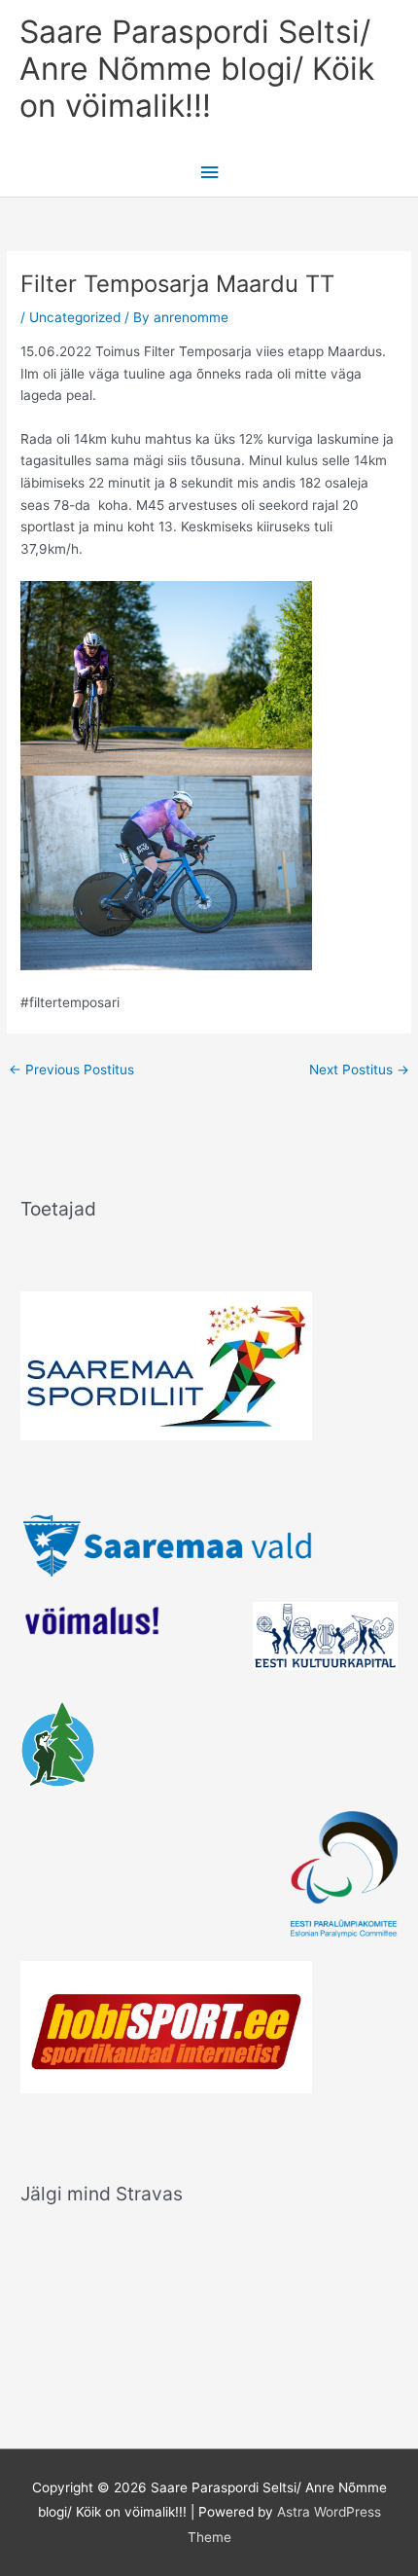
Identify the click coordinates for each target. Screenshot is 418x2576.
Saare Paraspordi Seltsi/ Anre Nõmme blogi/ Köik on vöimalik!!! (197, 69)
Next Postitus (359, 1070)
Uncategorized (75, 317)
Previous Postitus (71, 1070)
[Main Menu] (209, 173)
